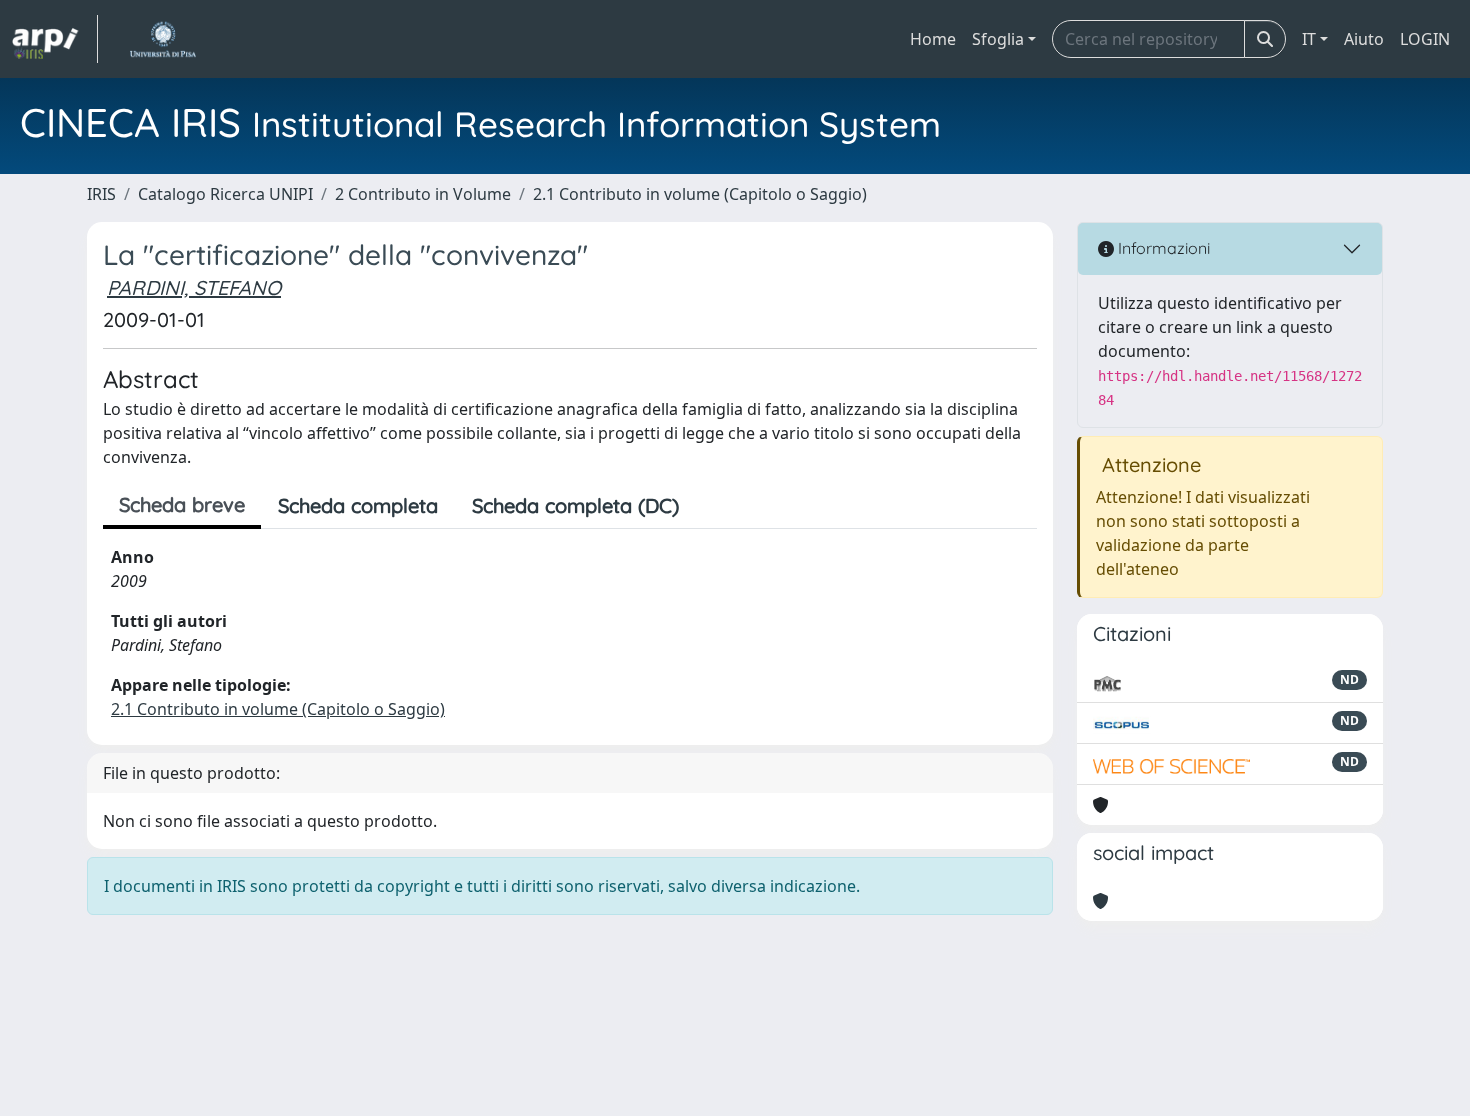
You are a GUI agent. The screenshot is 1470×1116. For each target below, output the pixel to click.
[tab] (713, 506)
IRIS (101, 194)
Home (933, 39)
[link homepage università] (162, 39)
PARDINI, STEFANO (194, 287)
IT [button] (1309, 39)
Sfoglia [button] (998, 39)
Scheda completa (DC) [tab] (575, 505)
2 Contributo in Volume (423, 194)
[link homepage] (55, 39)
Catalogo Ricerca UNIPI (225, 194)
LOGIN (1425, 39)
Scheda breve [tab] (182, 504)
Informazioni (1162, 248)
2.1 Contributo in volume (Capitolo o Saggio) (700, 194)
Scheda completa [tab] (358, 505)
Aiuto (1364, 39)
